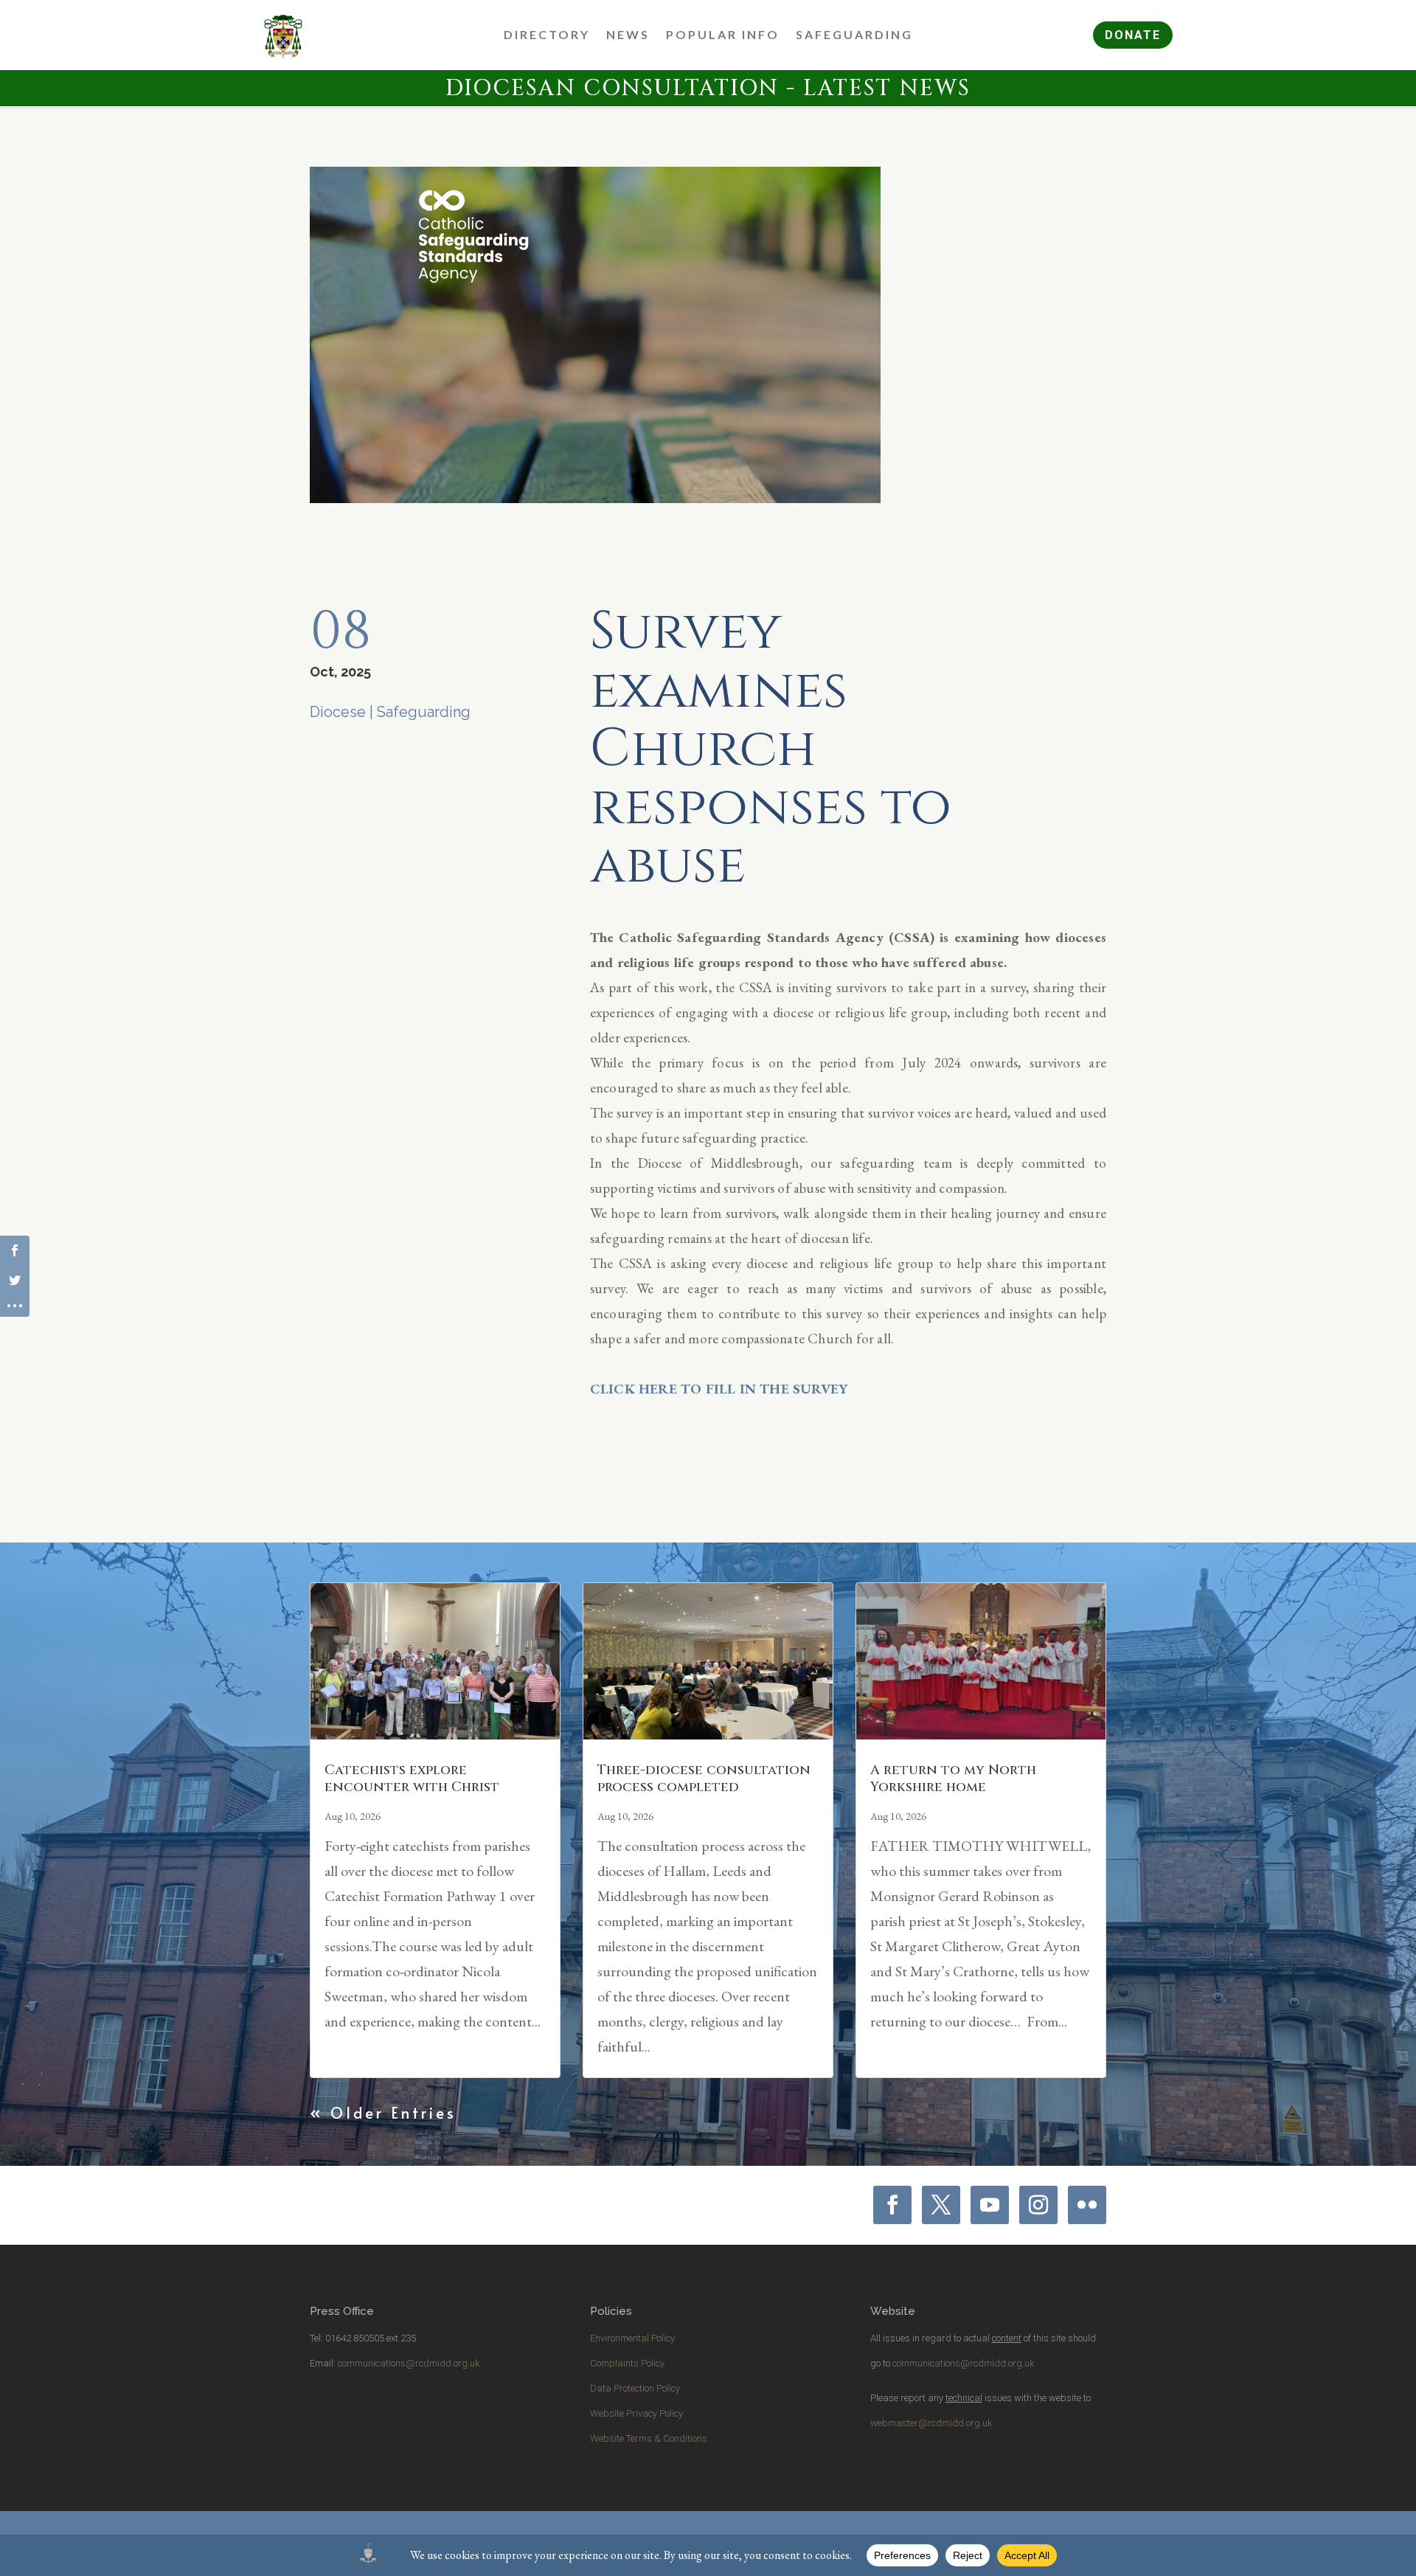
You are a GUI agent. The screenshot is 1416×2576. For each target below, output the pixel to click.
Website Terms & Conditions (649, 2438)
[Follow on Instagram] (1038, 2205)
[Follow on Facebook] (892, 2205)
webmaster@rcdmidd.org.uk (931, 2423)
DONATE (1133, 35)
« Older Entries (383, 2113)
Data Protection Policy (635, 2388)
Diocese (338, 712)
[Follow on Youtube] (990, 2205)
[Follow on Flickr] (1087, 2205)
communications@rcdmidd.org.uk (409, 2363)
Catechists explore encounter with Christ (412, 1779)
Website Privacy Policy (636, 2413)
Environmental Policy (632, 2338)
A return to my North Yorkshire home (953, 1779)
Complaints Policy (627, 2363)
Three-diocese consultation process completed (704, 1779)
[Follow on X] (941, 2205)
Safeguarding (424, 712)
